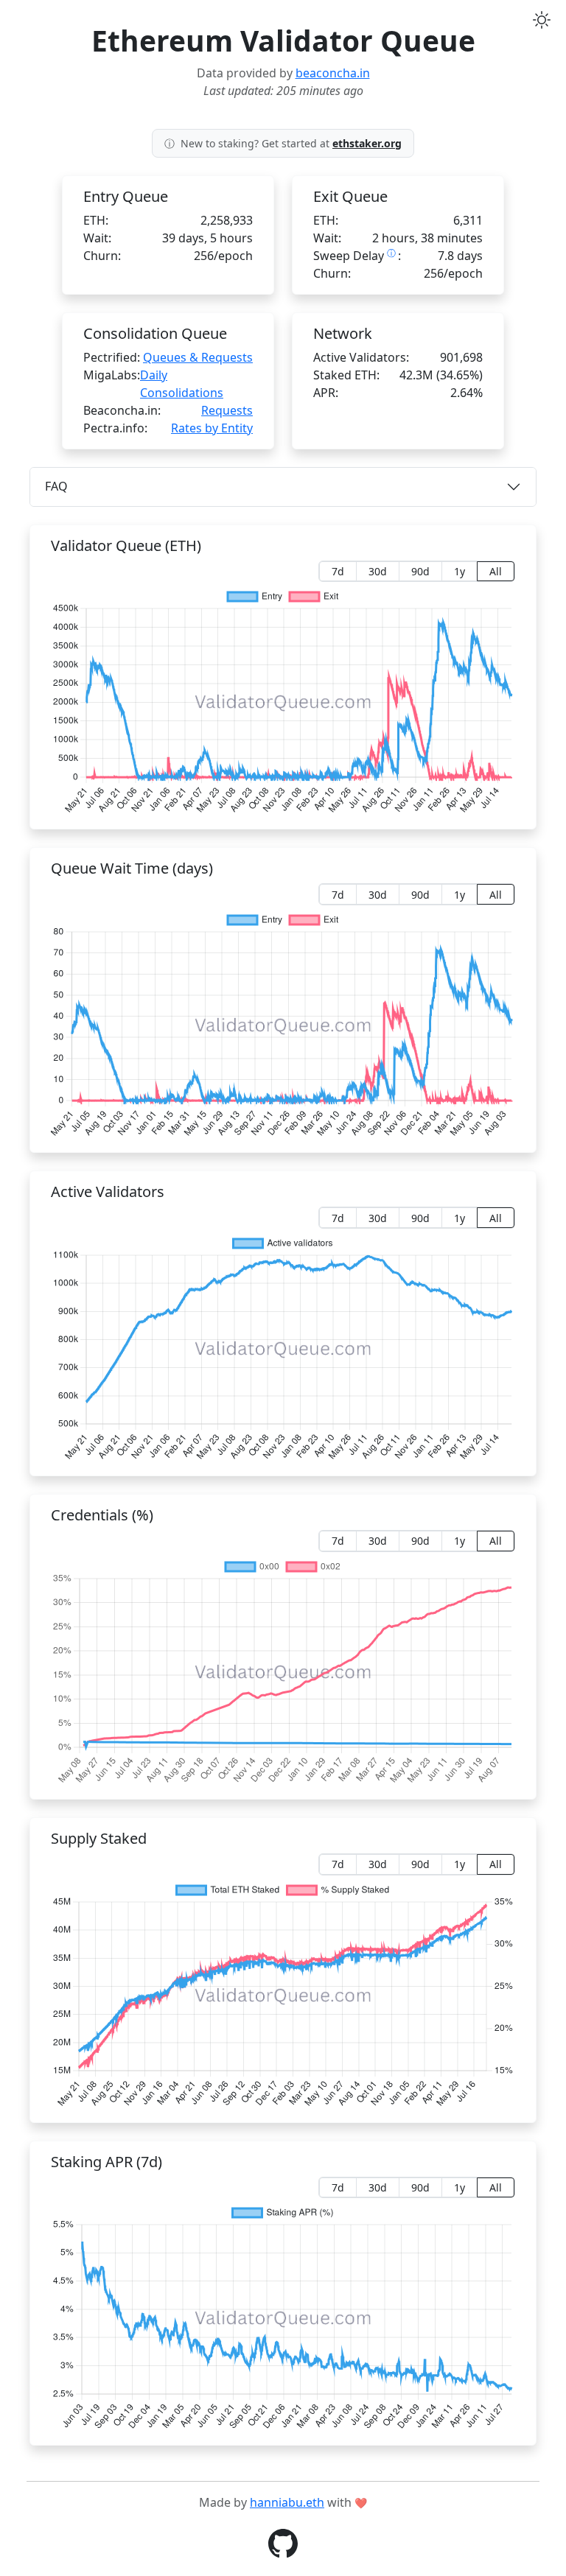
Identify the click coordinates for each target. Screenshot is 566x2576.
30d (378, 571)
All (496, 571)
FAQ (56, 486)
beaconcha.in (333, 73)
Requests (227, 410)
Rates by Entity (212, 428)
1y (460, 571)
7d (338, 571)
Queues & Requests (198, 357)
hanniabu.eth (287, 2502)
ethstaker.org (367, 143)
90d (420, 571)
